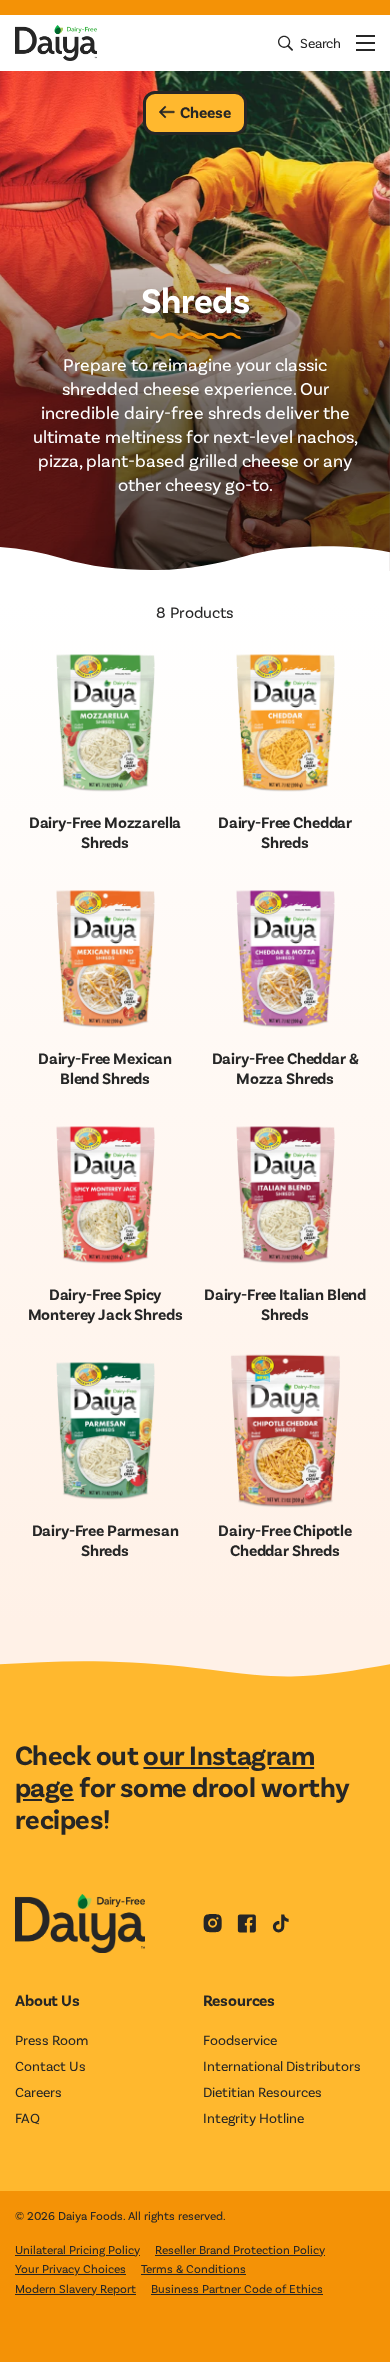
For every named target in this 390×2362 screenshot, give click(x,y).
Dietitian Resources (262, 2091)
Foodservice (240, 2039)
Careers (38, 2091)
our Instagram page (164, 1770)
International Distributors (282, 2065)
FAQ (27, 2117)
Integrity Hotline (253, 2117)
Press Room (51, 2039)
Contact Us (50, 2065)
